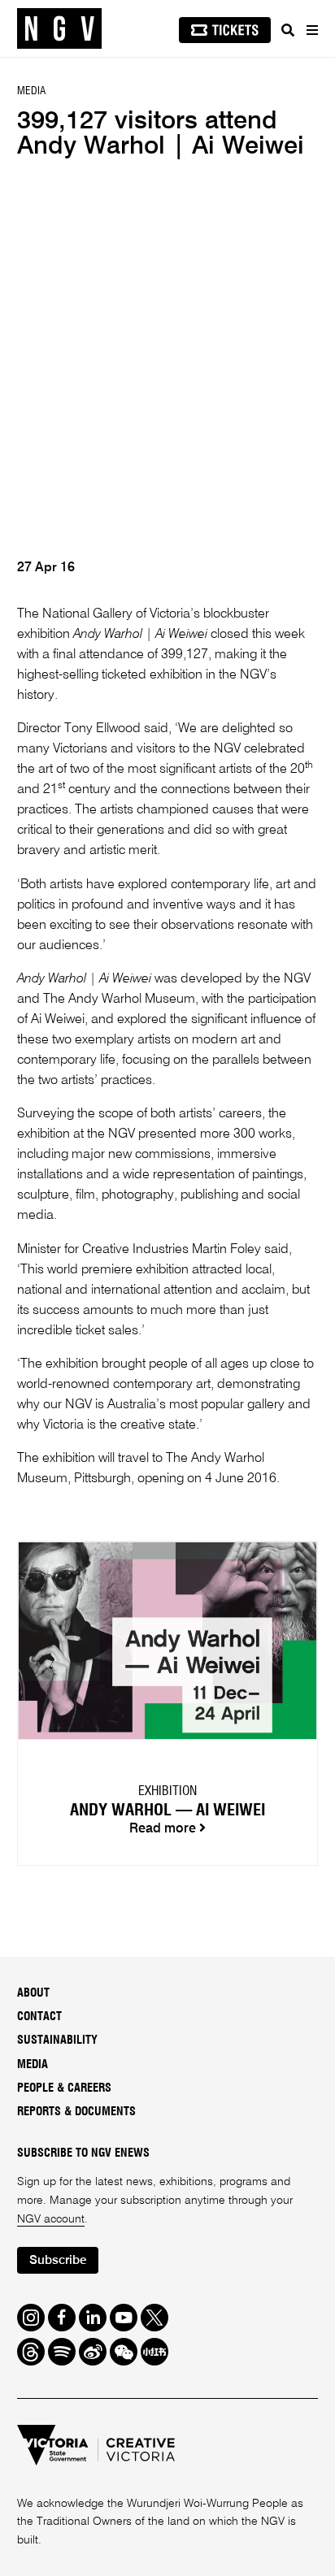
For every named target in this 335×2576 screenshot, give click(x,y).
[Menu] (311, 30)
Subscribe (58, 2260)
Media (33, 2065)
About (33, 1993)
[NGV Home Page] (59, 29)
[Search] (288, 30)
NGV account (51, 2219)
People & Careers (64, 2088)
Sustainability (57, 2040)
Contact (39, 2017)
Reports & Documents (76, 2112)
